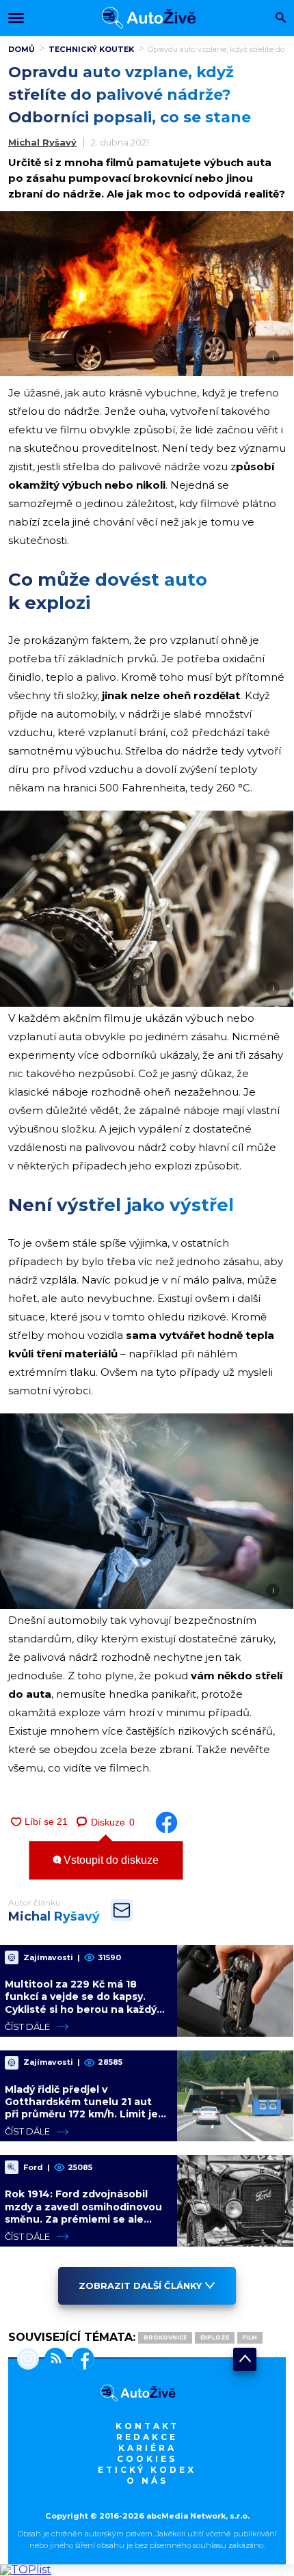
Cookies (147, 2459)
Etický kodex (147, 2470)
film (250, 2337)
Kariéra (147, 2448)
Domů (22, 49)
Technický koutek (91, 49)
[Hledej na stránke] (281, 19)
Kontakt (147, 2426)
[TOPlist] (26, 2570)
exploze (215, 2337)
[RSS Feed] (53, 2360)
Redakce (147, 2437)
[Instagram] (28, 2360)
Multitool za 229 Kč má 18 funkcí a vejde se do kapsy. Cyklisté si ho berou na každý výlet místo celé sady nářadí (81, 2003)
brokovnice (165, 2337)
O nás (147, 2481)
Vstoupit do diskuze (110, 1860)
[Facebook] (80, 2360)
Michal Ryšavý (42, 142)
